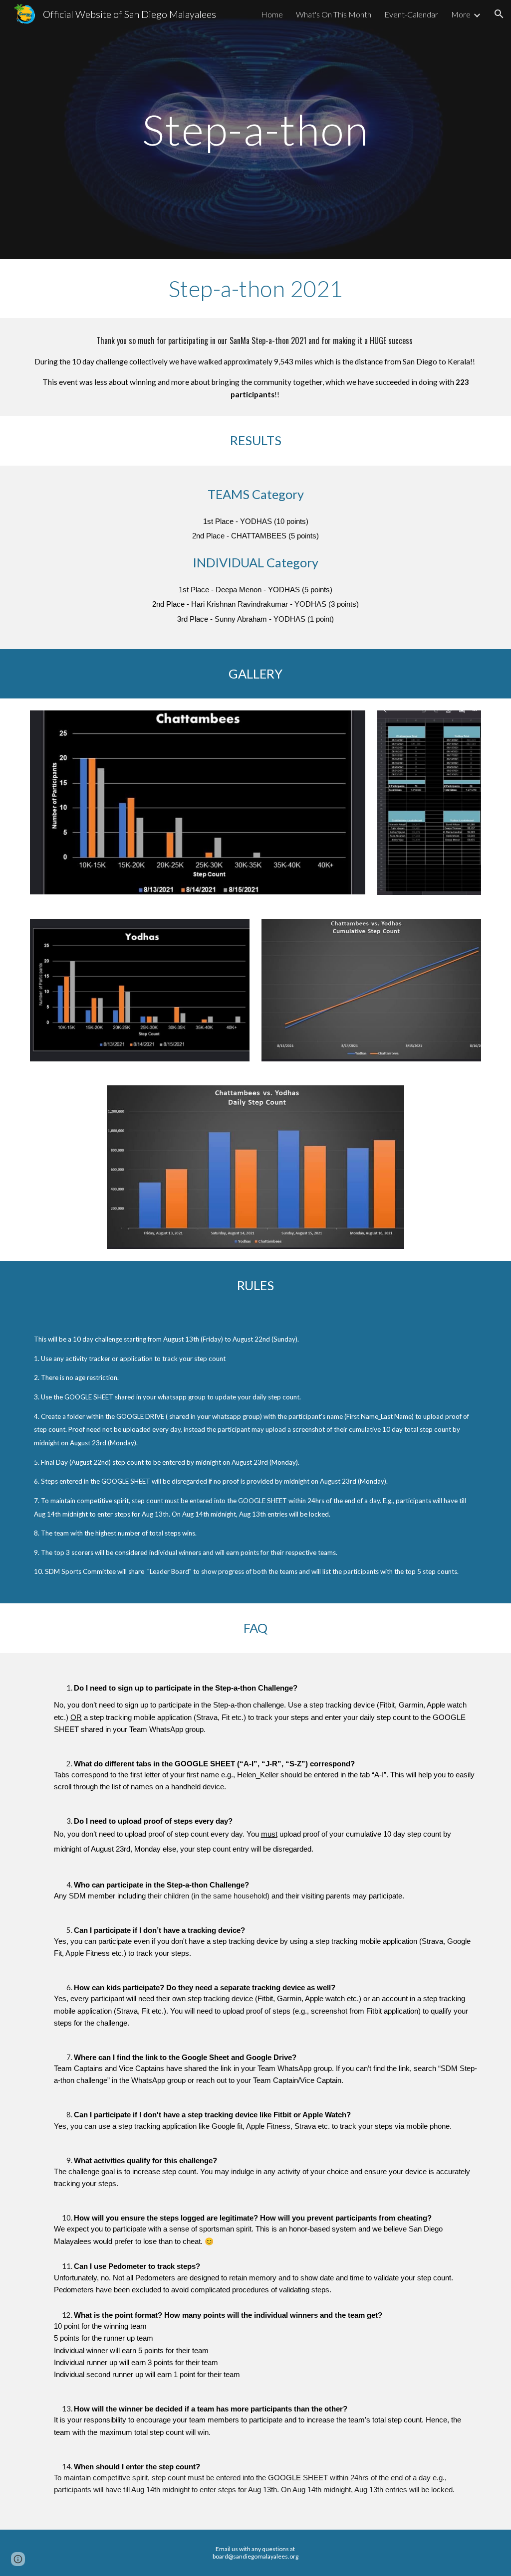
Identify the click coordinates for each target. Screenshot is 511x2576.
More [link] (461, 14)
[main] (255, 129)
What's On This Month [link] (334, 14)
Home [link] (272, 14)
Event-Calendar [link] (411, 14)
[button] (499, 14)
